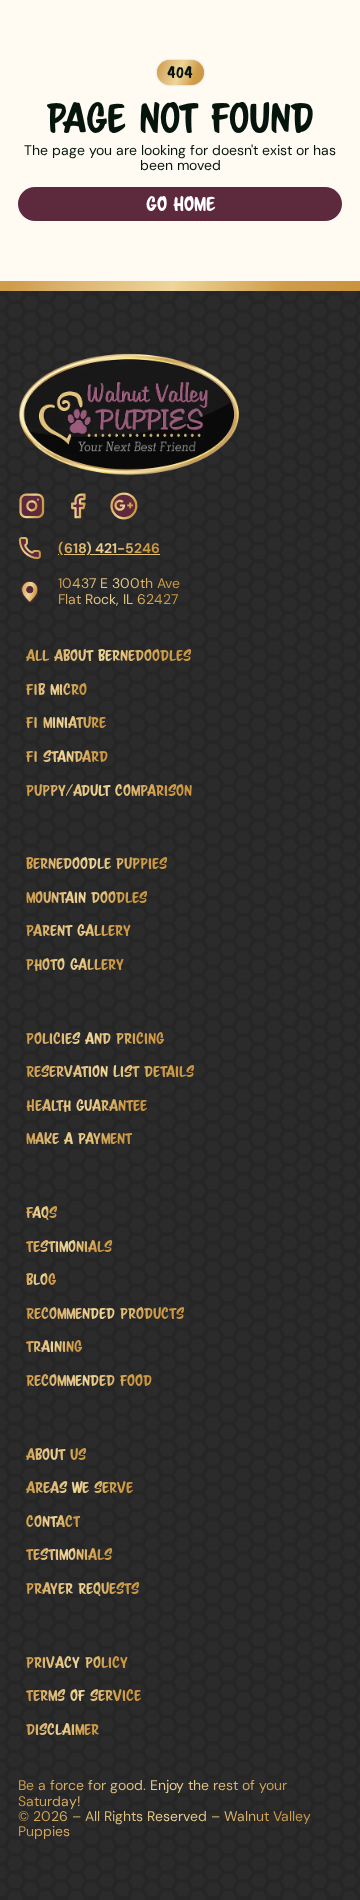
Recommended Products (105, 1313)
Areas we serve (79, 1487)
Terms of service (83, 1695)
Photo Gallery (75, 964)
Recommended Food (89, 1380)
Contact (53, 1521)
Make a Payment (79, 1138)
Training (54, 1346)
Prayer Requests (82, 1588)
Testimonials (69, 1246)
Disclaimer (62, 1729)
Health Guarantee (86, 1105)
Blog (41, 1279)
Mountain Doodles (86, 897)
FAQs (41, 1212)
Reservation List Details (110, 1071)
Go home (180, 203)
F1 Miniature (66, 722)
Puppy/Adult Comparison (109, 790)
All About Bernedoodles (108, 655)
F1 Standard (67, 756)
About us (56, 1454)
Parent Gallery (78, 930)
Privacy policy (77, 1662)
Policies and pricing (95, 1038)
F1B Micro (56, 689)
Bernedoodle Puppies (96, 863)
